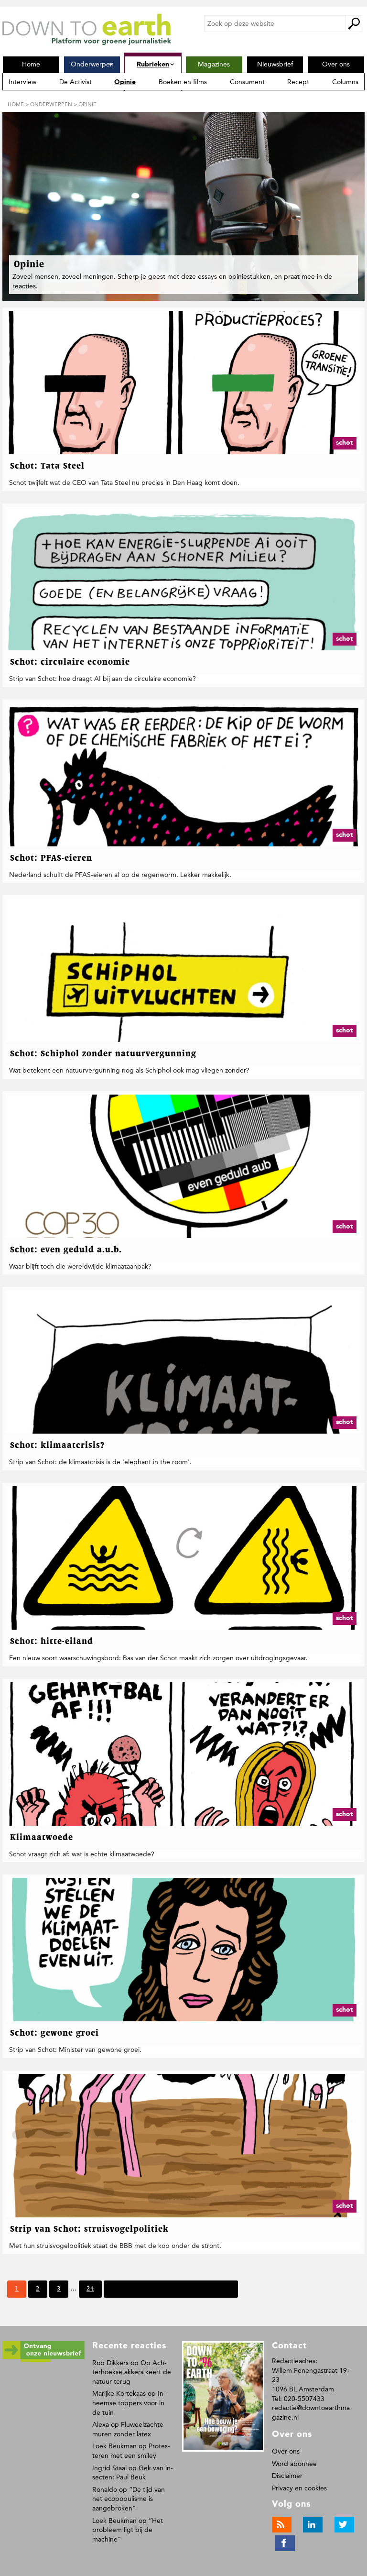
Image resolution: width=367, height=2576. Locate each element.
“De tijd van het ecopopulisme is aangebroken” (129, 2499)
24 (90, 2291)
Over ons (286, 2451)
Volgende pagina (136, 2289)
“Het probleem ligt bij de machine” (128, 2530)
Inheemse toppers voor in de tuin (129, 2403)
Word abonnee (294, 2464)
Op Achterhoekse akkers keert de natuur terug (132, 2372)
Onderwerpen (51, 104)
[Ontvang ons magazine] (43, 2360)
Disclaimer (287, 2476)
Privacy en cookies (299, 2488)
